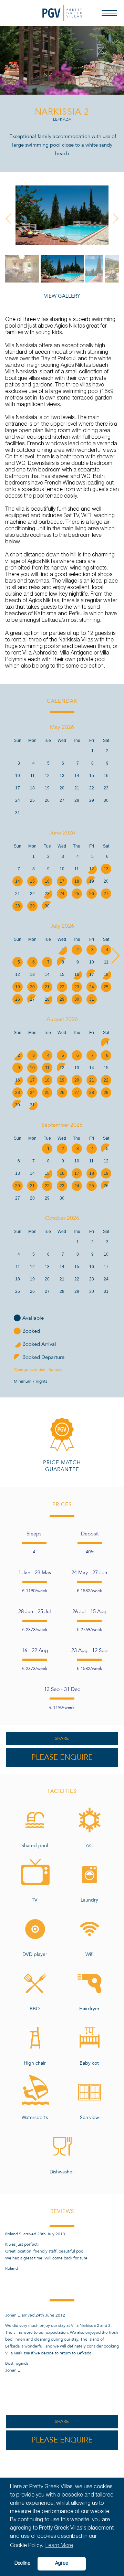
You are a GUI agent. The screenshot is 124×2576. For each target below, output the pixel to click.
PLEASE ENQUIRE (62, 1757)
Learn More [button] (59, 2546)
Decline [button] (22, 2564)
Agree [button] (62, 2564)
